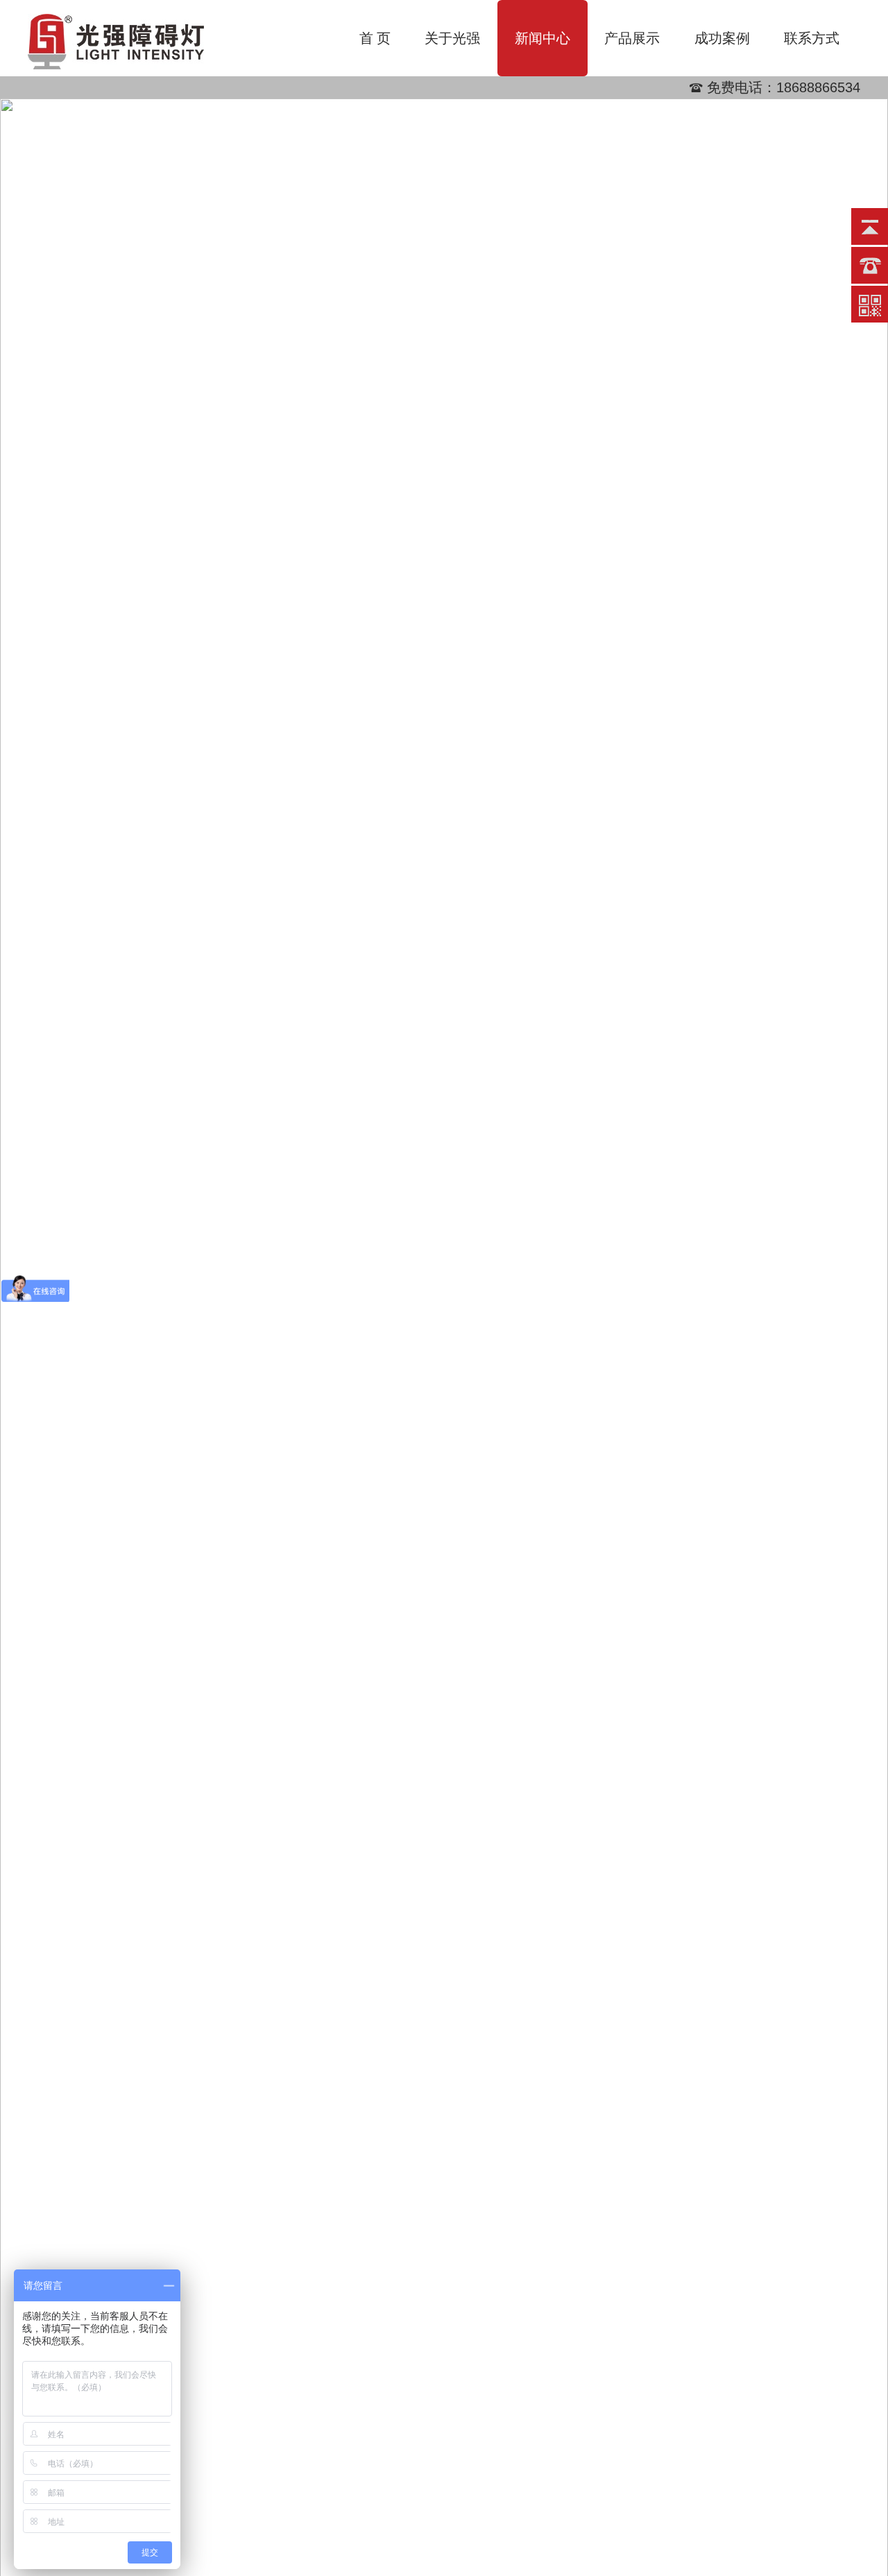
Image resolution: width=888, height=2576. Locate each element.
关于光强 (452, 38)
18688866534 (818, 87)
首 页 (375, 38)
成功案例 (722, 38)
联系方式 (812, 38)
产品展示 (632, 38)
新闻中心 (543, 38)
